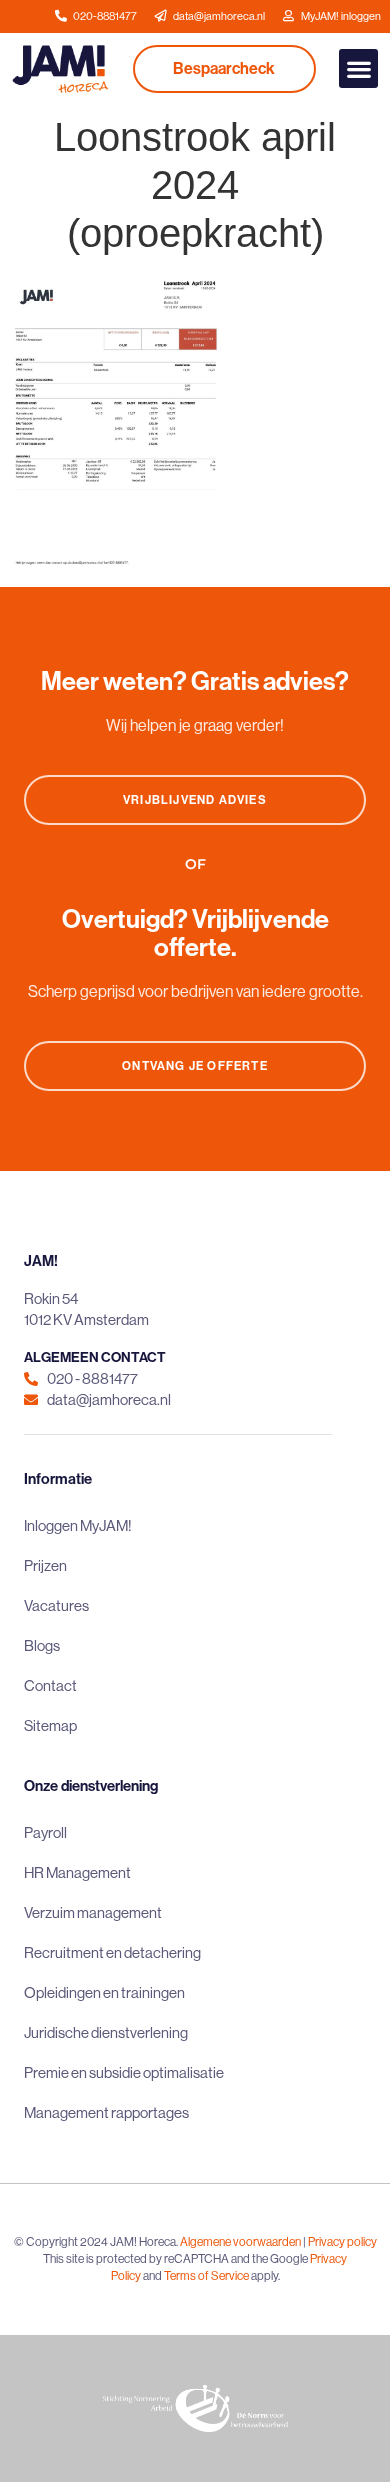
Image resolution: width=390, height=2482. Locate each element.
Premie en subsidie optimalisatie (124, 2072)
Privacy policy (342, 2241)
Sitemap (50, 1725)
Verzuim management (93, 1912)
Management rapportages (106, 2112)
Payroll (45, 1832)
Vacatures (56, 1605)
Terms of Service (206, 2275)
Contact (50, 1685)
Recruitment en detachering (112, 1952)
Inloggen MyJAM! (78, 1525)
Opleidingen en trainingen (104, 1992)
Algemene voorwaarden (240, 2241)
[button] (358, 68)
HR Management (77, 1872)
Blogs (42, 1645)
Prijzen (45, 1565)
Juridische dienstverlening (106, 2032)
